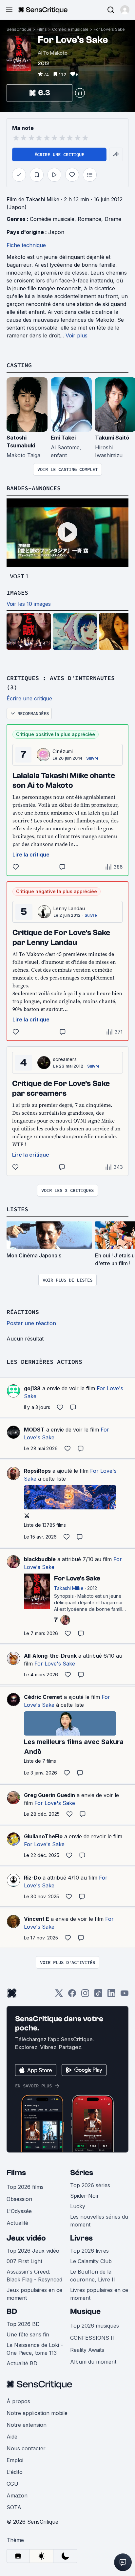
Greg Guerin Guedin (49, 1795)
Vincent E (37, 1919)
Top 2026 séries (90, 2185)
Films (42, 29)
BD (12, 2311)
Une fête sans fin (28, 2334)
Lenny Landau (69, 908)
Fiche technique (26, 245)
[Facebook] (72, 1995)
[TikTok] (98, 1995)
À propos (18, 2401)
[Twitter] (59, 1995)
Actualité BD (22, 2363)
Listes (17, 1209)
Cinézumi (63, 751)
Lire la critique (31, 855)
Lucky (78, 2206)
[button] (125, 10)
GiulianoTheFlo (43, 1836)
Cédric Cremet (43, 1697)
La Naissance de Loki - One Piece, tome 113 (35, 2349)
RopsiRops (37, 1471)
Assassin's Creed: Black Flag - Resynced (34, 2276)
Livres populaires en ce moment (99, 2294)
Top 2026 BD (23, 2324)
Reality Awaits (87, 2350)
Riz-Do (32, 1878)
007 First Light (24, 2261)
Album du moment (93, 2362)
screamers (65, 1059)
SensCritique (19, 29)
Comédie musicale (70, 29)
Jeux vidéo (26, 2238)
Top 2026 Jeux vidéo (33, 2251)
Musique (85, 2311)
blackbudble (40, 1559)
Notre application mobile (37, 2413)
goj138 (32, 1388)
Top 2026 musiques (95, 2326)
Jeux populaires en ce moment (34, 2294)
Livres (81, 2238)
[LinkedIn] (111, 1995)
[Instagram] (85, 1995)
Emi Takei (63, 438)
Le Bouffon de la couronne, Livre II (93, 2276)
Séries (82, 2173)
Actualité (17, 2223)
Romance (89, 219)
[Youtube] (125, 1995)
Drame (113, 219)
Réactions (23, 1312)
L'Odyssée (19, 2211)
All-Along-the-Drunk (50, 1656)
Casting (19, 365)
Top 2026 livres (89, 2251)
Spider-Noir (85, 2196)
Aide (12, 2437)
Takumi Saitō (112, 438)
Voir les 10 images (29, 604)
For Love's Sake (109, 29)
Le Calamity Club (91, 2261)
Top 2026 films (25, 2187)
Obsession (19, 2199)
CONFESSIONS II (92, 2338)
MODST (34, 1430)
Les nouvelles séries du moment (99, 2221)
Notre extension (27, 2425)
